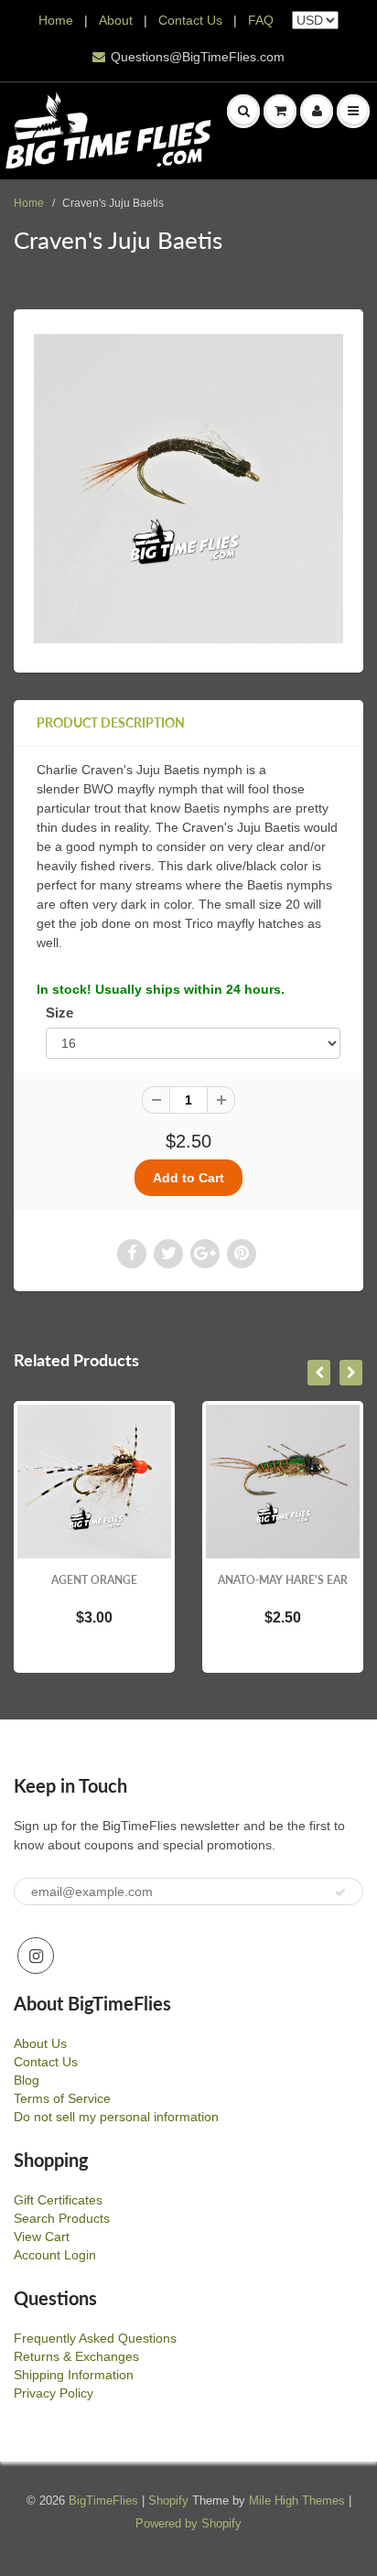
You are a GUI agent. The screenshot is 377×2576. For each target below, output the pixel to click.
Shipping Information (74, 2375)
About (118, 20)
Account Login (55, 2255)
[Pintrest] (242, 1254)
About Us (40, 2043)
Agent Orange (94, 1580)
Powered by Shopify (188, 2523)
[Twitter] (168, 1254)
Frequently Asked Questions (95, 2338)
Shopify (168, 2501)
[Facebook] (132, 1254)
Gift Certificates (58, 2200)
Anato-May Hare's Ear (283, 1580)
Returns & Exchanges (76, 2356)
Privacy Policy (54, 2393)
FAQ (261, 20)
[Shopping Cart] (280, 111)
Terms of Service (62, 2098)
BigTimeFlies (103, 2501)
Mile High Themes (297, 2501)
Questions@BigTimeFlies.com (198, 57)
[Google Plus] (205, 1254)
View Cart (42, 2236)
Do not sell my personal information (116, 2117)
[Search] (243, 111)
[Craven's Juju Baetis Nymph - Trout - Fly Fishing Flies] (188, 489)
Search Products (62, 2218)
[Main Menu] (353, 111)
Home (56, 20)
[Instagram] (36, 1956)
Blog (27, 2080)
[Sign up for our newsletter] (340, 1892)
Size (59, 1013)
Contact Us (190, 20)
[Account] (317, 111)
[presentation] (319, 1373)
